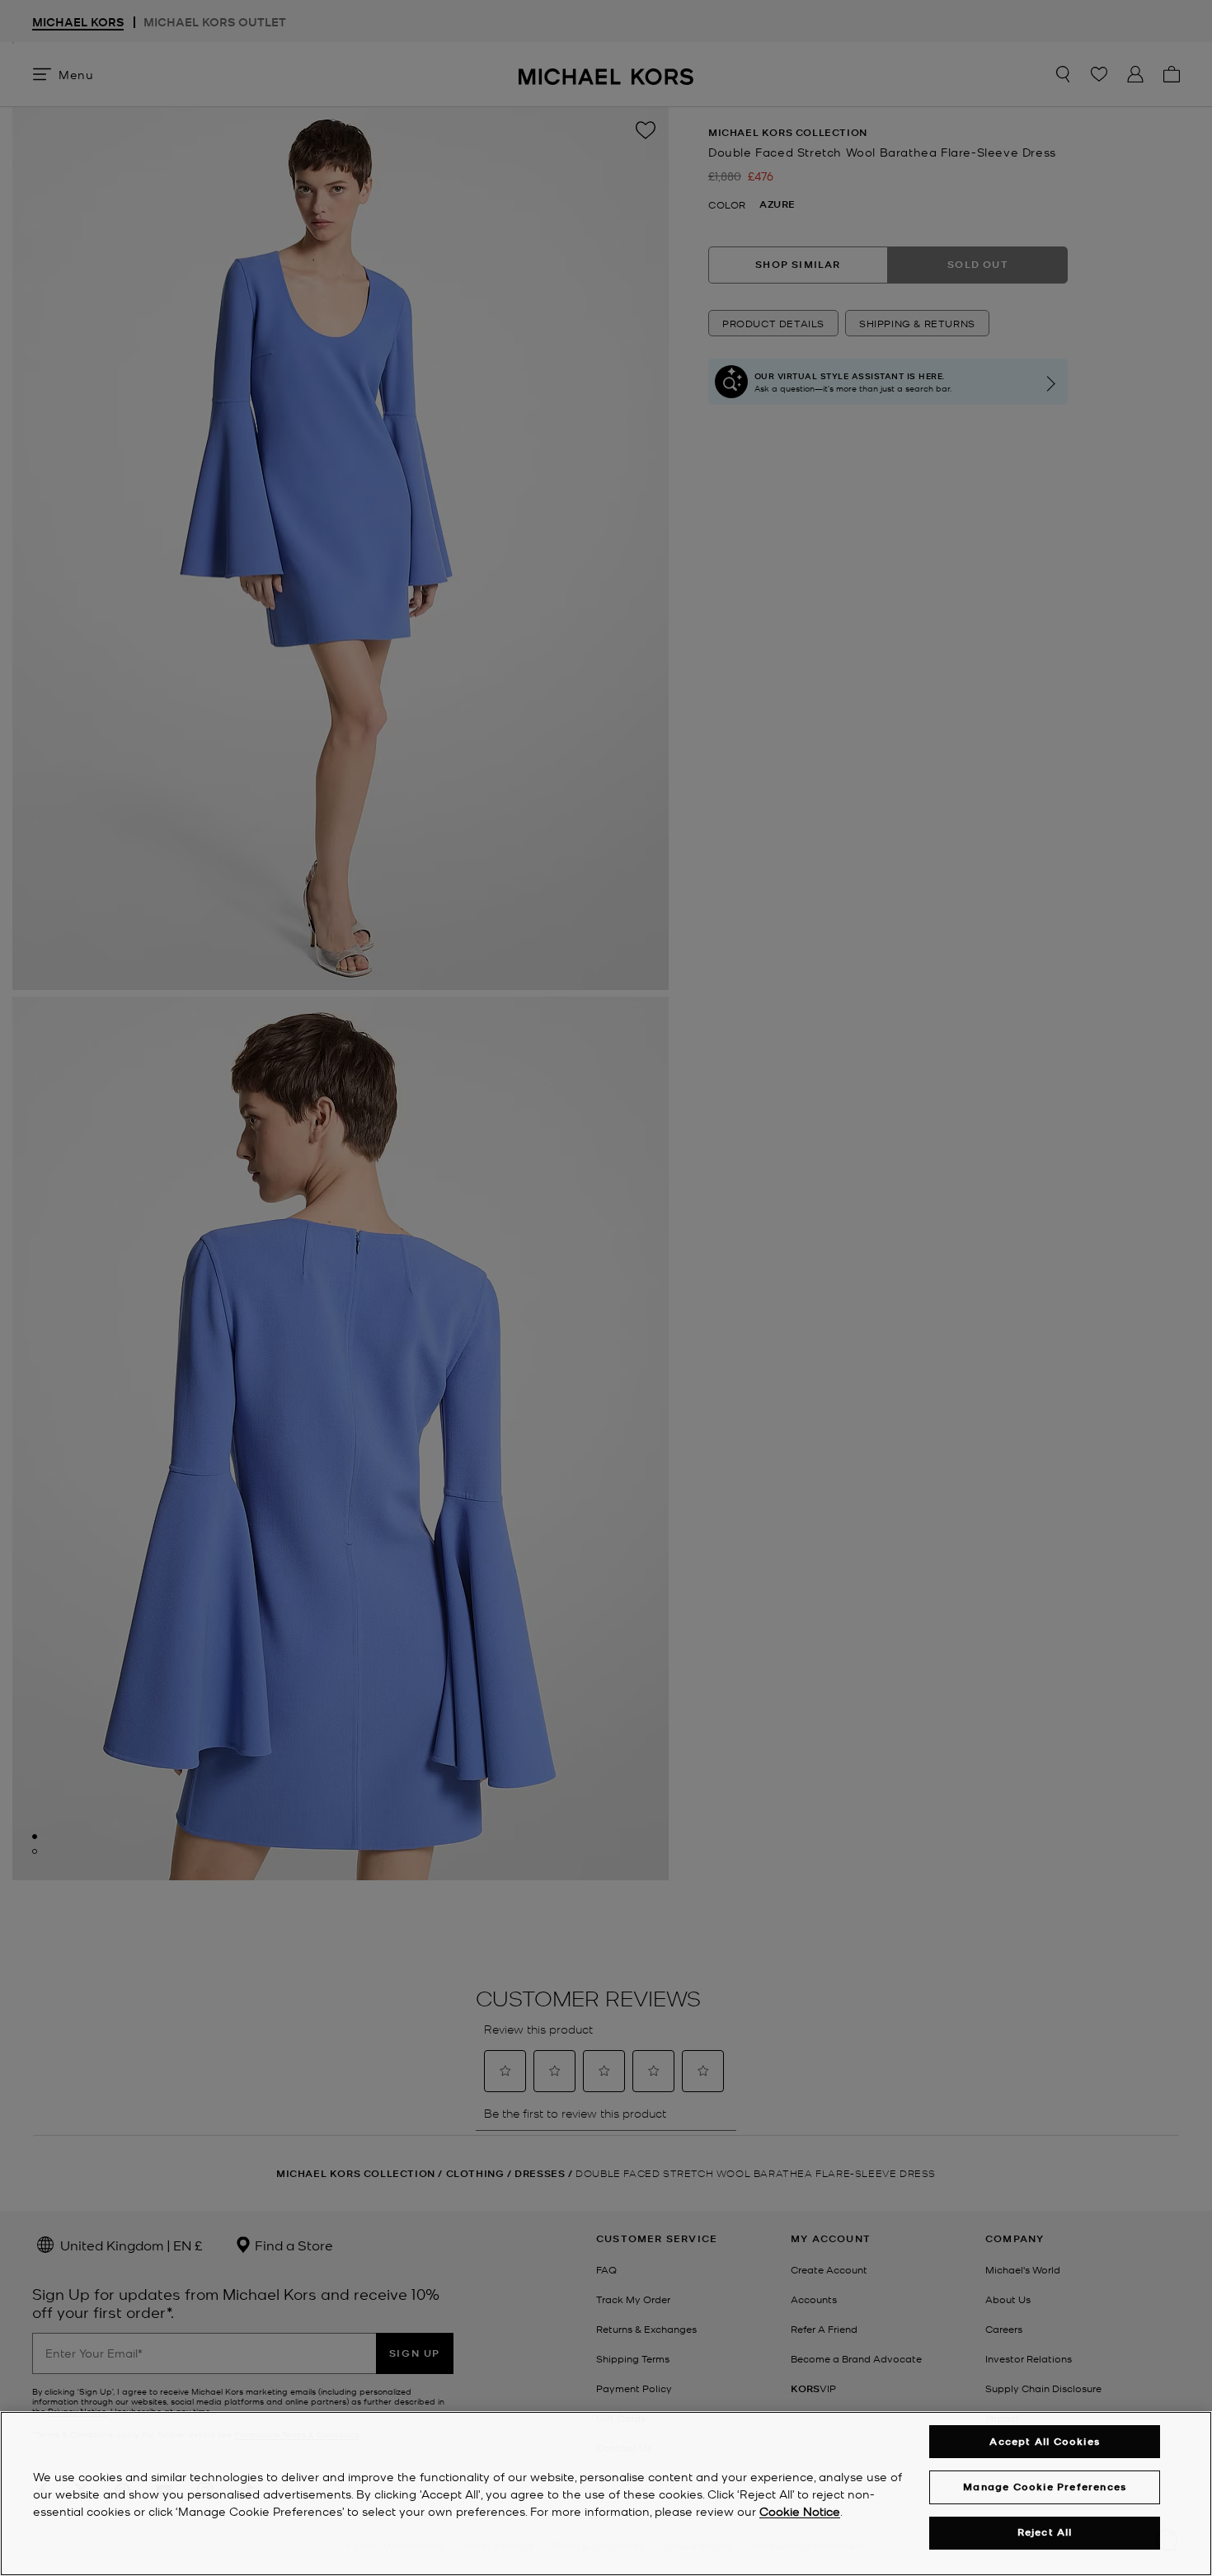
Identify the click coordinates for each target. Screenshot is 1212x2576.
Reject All (1045, 2533)
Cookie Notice (800, 2511)
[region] (606, 2494)
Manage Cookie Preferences (1045, 2487)
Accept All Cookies (1045, 2441)
